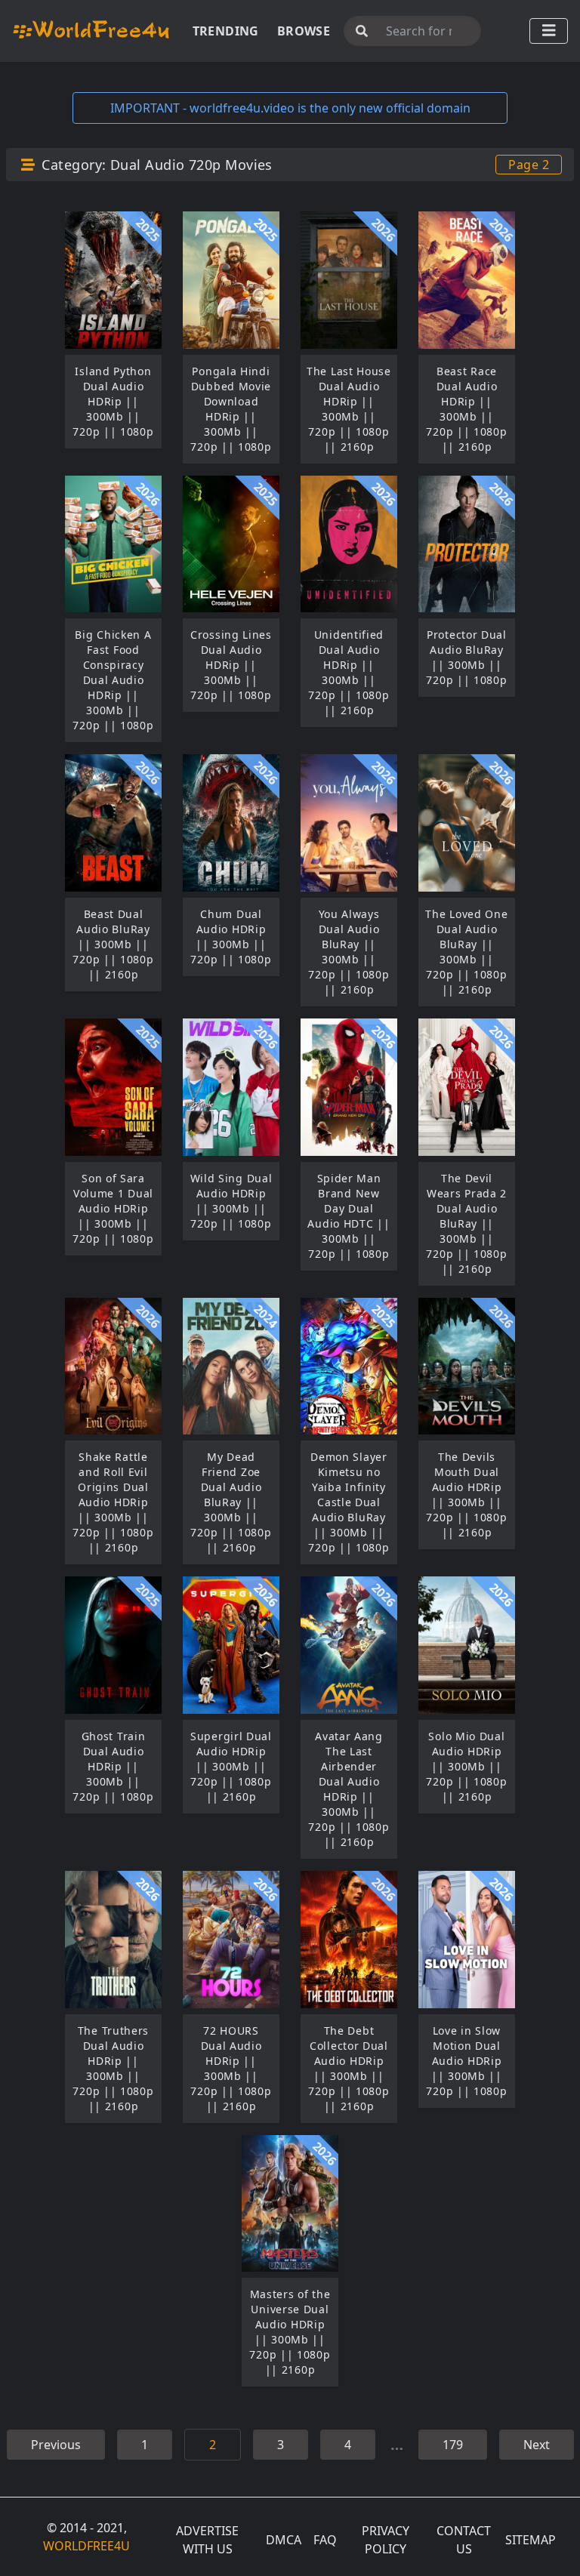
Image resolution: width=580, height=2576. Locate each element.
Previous (56, 2445)
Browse (304, 31)
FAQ (325, 2540)
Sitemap (531, 2540)
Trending (226, 31)
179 (453, 2445)
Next (537, 2445)
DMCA (284, 2540)
